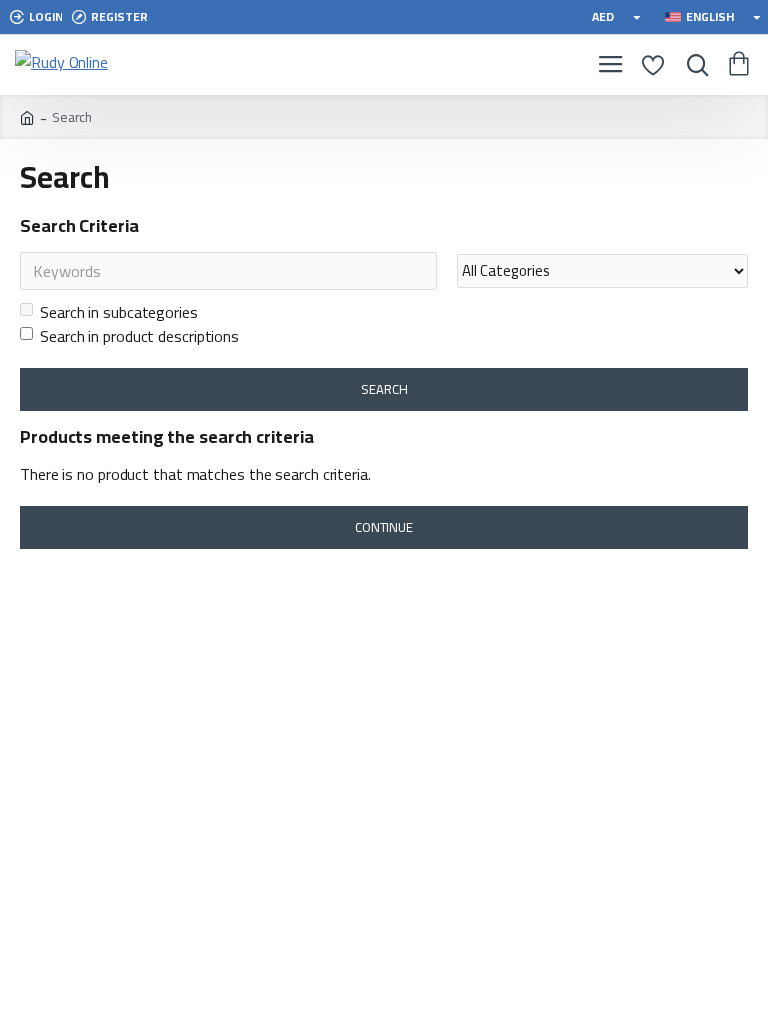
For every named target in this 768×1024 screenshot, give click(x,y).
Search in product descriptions (139, 336)
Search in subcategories (119, 312)
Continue (384, 527)
